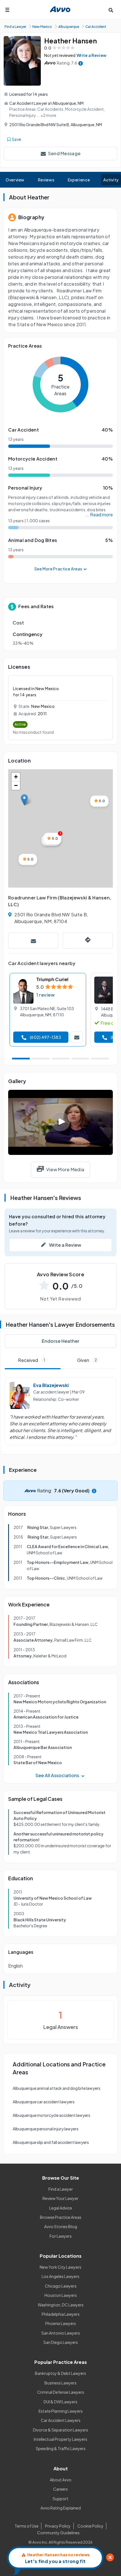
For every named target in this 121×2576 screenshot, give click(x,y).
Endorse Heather (60, 1341)
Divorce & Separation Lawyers (60, 2430)
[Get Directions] (88, 941)
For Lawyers (61, 2236)
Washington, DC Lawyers (61, 2305)
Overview (15, 180)
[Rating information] (81, 63)
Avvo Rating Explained (61, 2508)
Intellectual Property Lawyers (60, 2439)
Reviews (46, 180)
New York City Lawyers (60, 2267)
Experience (79, 180)
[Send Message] (33, 941)
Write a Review (91, 55)
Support (60, 2499)
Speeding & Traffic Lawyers (61, 2448)
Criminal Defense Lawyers (61, 2392)
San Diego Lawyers (61, 2342)
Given (87, 1360)
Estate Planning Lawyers (61, 2411)
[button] (24, 800)
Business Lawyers (60, 2383)
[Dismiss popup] (110, 2557)
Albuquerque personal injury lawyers (46, 2129)
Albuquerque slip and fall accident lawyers (51, 2142)
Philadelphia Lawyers (61, 2314)
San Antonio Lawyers (61, 2333)
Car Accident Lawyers (61, 2420)
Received (31, 1360)
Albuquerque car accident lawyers (44, 2102)
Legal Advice (61, 2208)
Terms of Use (27, 2526)
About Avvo (61, 2480)
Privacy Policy (58, 2526)
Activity (111, 180)
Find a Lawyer (61, 2189)
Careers (60, 2489)
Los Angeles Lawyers (60, 2276)
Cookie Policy (90, 2526)
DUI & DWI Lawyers (60, 2402)
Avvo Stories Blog (61, 2226)
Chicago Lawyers (61, 2286)
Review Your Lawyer (60, 2198)
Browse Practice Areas (61, 2217)
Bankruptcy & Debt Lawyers (60, 2373)
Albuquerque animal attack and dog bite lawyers (57, 2088)
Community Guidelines (58, 2533)
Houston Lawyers (61, 2295)
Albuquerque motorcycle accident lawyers (51, 2115)
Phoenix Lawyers (61, 2323)
